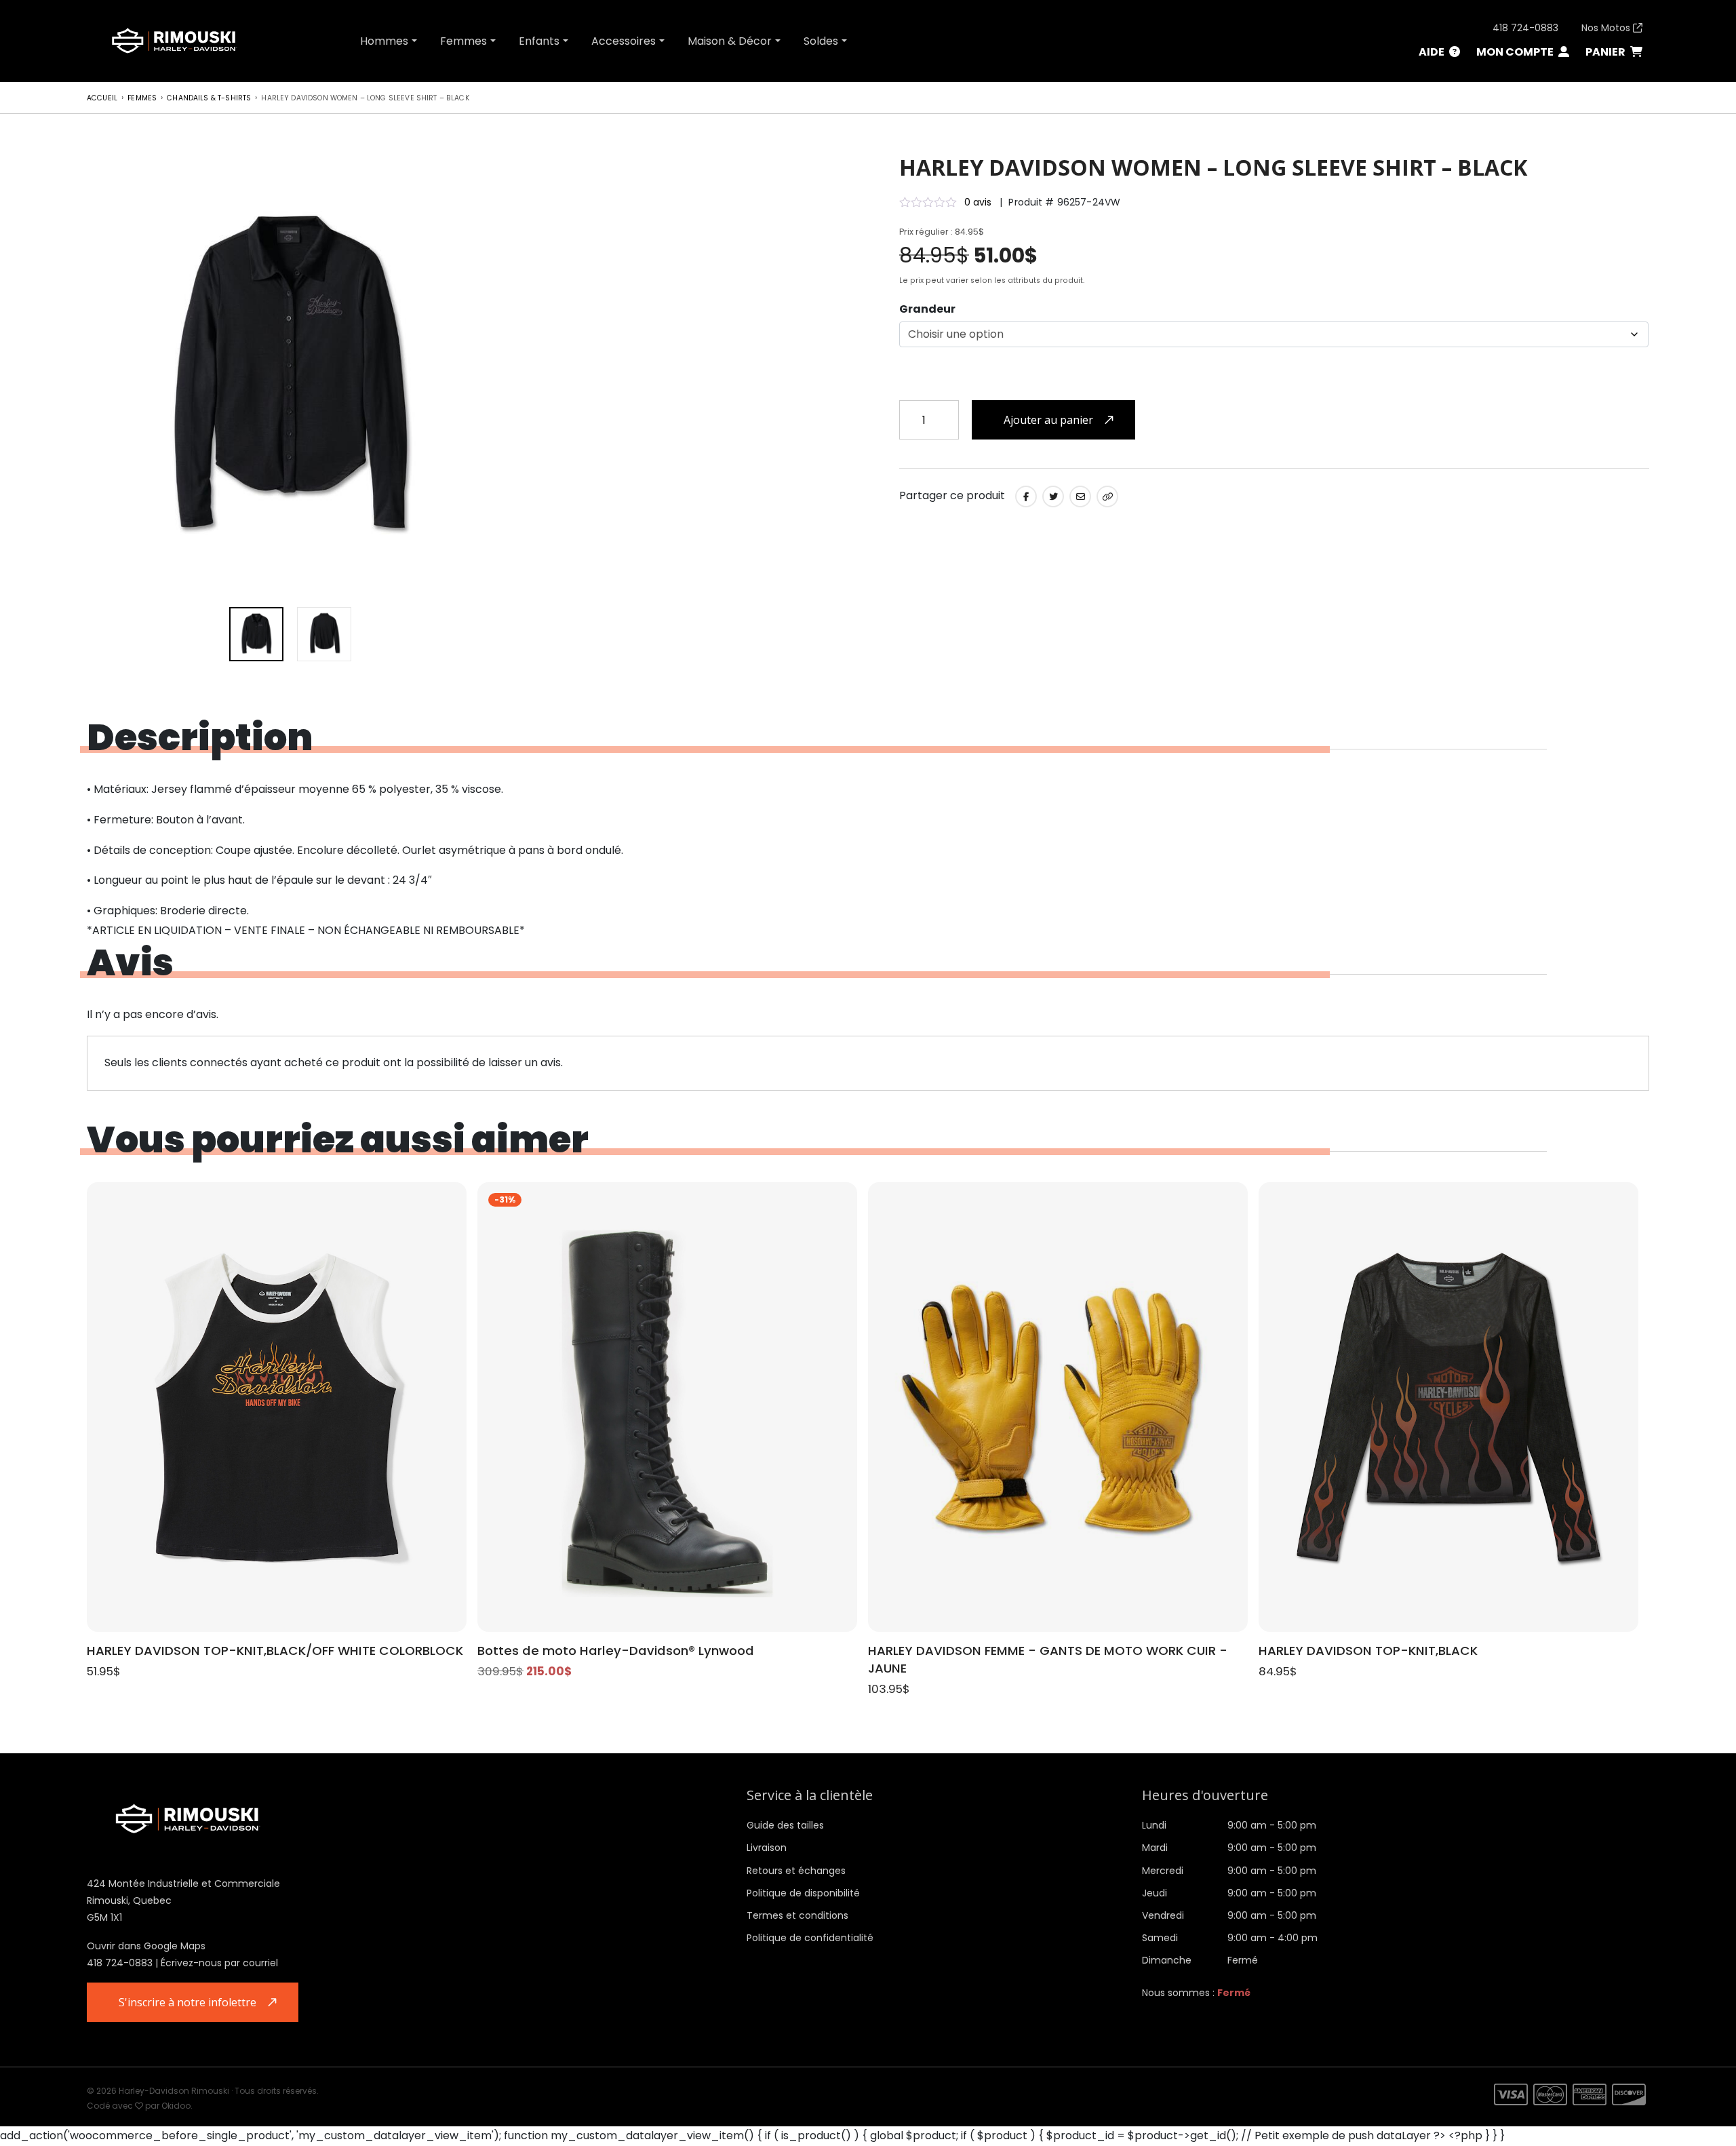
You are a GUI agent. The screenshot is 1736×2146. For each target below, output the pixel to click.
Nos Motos (1607, 28)
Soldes (821, 41)
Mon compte (1516, 52)
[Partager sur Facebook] (1026, 496)
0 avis (978, 202)
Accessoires (624, 41)
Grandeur (927, 309)
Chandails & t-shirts (209, 98)
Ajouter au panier (1048, 420)
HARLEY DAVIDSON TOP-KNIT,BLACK (1368, 1651)
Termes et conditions (797, 1915)
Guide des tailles (785, 1825)
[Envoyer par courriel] (1080, 496)
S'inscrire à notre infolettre (188, 2002)
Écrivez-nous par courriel (219, 1963)
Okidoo (176, 2106)
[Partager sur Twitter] (1053, 496)
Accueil (102, 98)
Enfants (539, 41)
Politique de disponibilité (803, 1893)
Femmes (463, 41)
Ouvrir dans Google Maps (146, 1946)
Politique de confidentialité (810, 1938)
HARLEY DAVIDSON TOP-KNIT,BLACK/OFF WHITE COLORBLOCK (275, 1651)
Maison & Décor (730, 41)
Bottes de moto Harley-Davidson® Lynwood (616, 1651)
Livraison (767, 1848)
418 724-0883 (1525, 28)
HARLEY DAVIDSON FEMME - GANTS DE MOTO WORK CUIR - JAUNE (1048, 1659)
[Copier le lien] (1107, 496)
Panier (1606, 52)
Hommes (384, 41)
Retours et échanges (796, 1871)
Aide (1433, 52)
